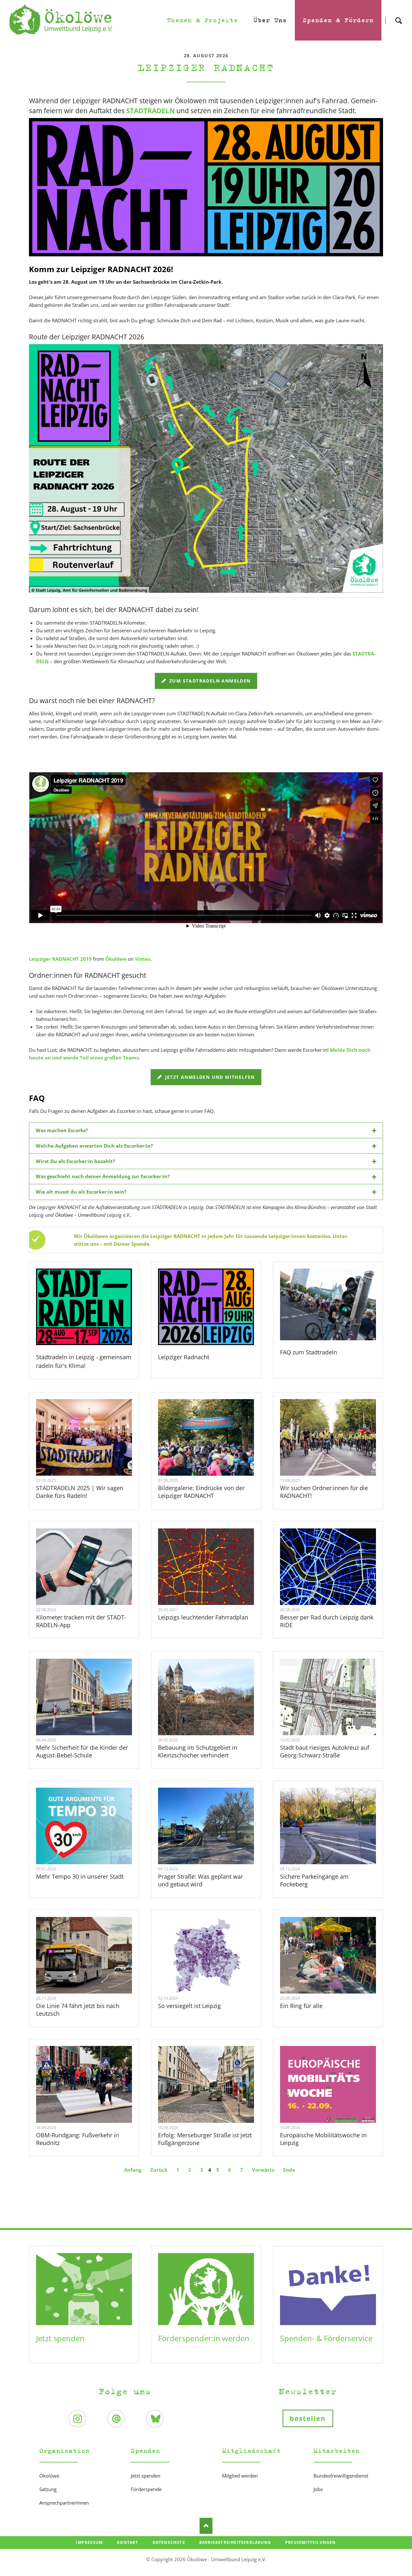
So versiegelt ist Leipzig (189, 2006)
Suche (398, 15)
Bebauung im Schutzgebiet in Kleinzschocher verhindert (198, 1751)
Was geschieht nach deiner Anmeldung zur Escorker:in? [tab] (103, 1176)
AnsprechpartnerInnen (64, 2503)
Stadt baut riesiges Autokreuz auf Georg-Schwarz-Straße (325, 1751)
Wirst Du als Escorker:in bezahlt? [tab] (75, 1161)
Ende (289, 2170)
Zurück (159, 2170)
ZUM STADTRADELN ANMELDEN (209, 681)
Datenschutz (169, 2542)
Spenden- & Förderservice (326, 2338)
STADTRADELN (150, 111)
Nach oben (206, 2526)
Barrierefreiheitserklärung (235, 2542)
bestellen (308, 2418)
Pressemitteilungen (311, 2542)
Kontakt (127, 2542)
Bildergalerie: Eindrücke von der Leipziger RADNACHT (201, 1492)
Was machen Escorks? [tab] (62, 1130)
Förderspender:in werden (204, 2338)
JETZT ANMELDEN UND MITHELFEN (209, 1077)
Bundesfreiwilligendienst (341, 2476)
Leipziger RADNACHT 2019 (60, 959)
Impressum (89, 2542)
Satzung (48, 2489)
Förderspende (146, 2489)
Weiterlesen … (93, 1455)
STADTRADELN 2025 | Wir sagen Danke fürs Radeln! (80, 1492)
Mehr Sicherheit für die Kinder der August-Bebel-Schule (82, 1751)
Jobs (318, 2489)
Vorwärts (263, 2170)
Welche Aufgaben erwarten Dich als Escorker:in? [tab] (94, 1146)
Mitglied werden (240, 2476)
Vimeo (143, 959)
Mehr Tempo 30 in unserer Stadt (80, 1876)
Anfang (133, 2170)
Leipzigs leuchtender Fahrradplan (203, 1617)
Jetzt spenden (60, 2338)
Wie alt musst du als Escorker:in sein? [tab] (81, 1192)
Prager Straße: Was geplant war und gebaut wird (201, 1880)
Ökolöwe (116, 959)
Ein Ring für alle (301, 2006)
